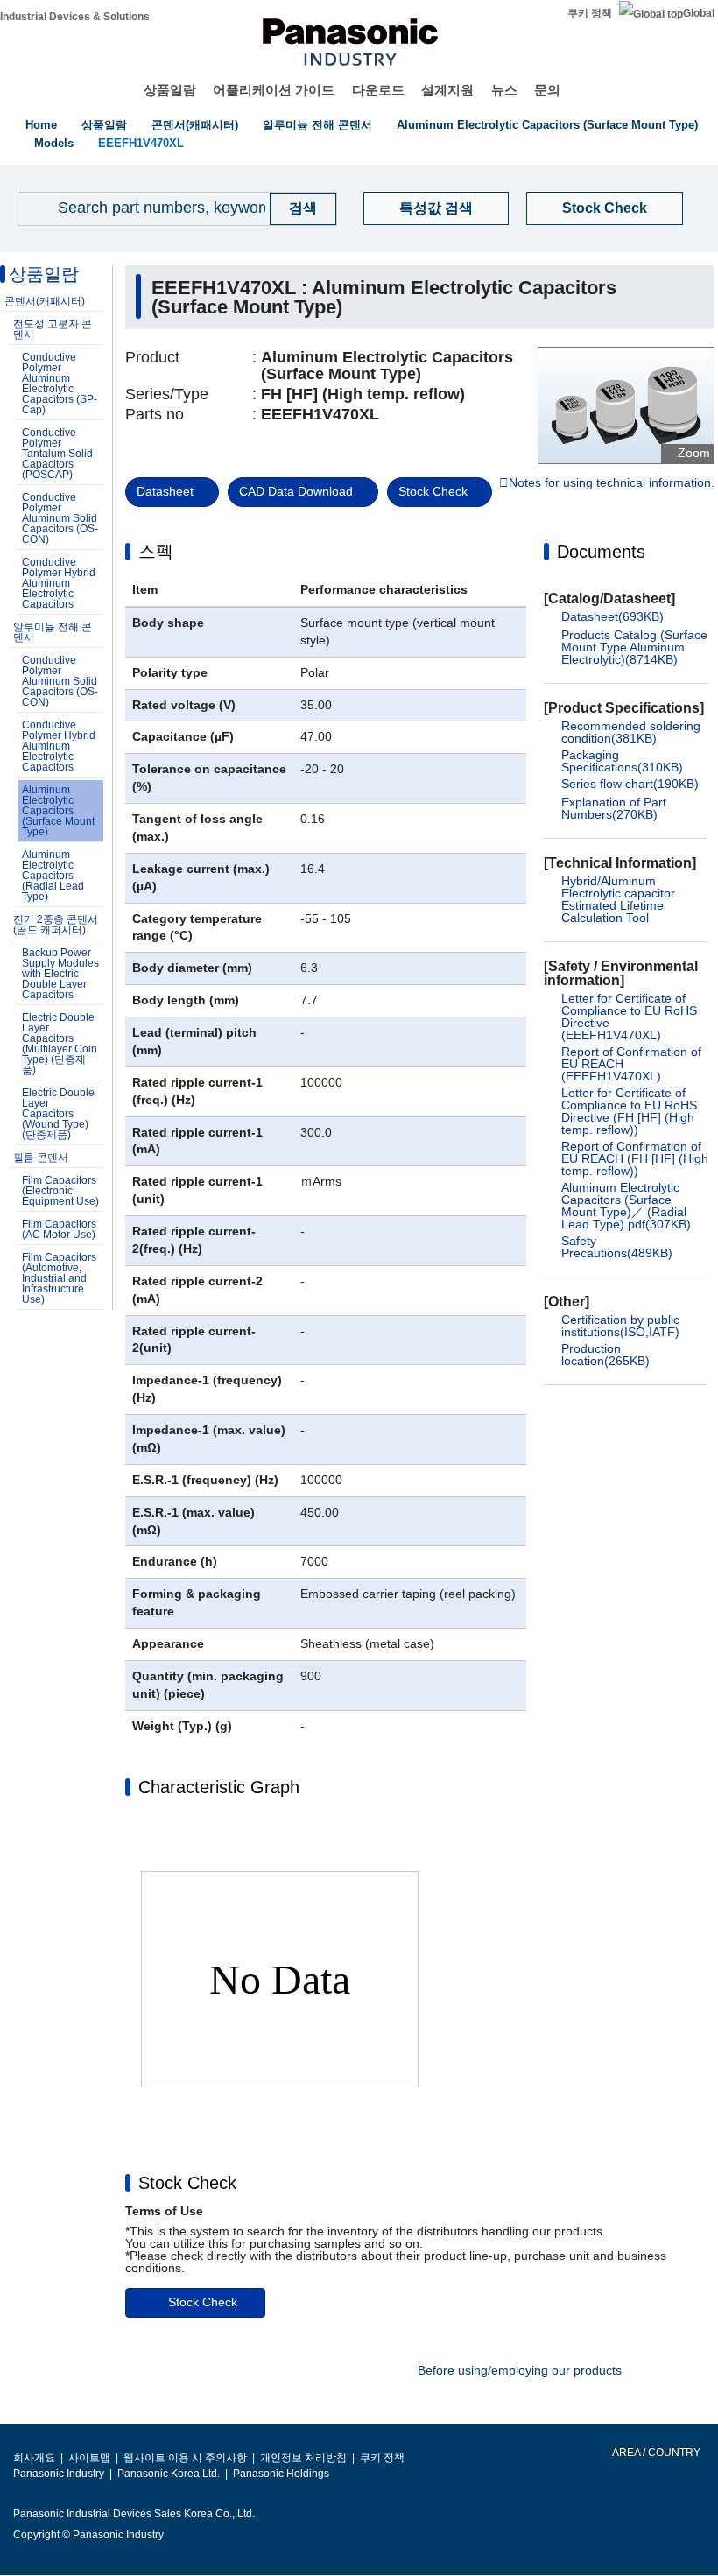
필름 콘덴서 (41, 1158)
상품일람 (170, 90)
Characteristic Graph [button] (219, 1787)
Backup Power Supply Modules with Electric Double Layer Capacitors (60, 974)
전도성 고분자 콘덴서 (53, 329)
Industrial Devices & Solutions (75, 17)
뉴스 (504, 90)
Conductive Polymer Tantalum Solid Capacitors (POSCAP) (57, 454)
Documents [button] (601, 552)
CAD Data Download (296, 491)
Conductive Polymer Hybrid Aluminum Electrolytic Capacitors (59, 583)
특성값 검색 (436, 208)
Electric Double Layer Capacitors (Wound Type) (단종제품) (58, 1114)
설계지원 (447, 90)
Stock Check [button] (187, 2183)
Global (699, 13)
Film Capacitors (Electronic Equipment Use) (60, 1191)
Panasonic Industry (59, 2474)
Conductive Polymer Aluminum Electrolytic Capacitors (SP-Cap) (60, 384)
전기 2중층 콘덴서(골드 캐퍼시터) (56, 925)
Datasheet (165, 491)
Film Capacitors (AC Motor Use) (59, 1229)
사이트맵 (89, 2458)
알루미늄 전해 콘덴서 (317, 125)
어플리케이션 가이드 (274, 90)
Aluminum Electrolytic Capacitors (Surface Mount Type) (547, 125)
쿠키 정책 (590, 13)
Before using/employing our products (520, 2370)
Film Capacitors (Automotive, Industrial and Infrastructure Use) (59, 1278)
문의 (547, 90)
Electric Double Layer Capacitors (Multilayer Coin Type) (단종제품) (60, 1044)
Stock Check (605, 208)
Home (41, 125)
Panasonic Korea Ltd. (169, 2474)
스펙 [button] (156, 552)
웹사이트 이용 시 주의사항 (185, 2458)
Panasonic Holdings (281, 2474)
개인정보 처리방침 (303, 2458)
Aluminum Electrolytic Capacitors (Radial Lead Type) (53, 876)
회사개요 (34, 2458)
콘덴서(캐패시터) (195, 125)
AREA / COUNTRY (655, 2453)
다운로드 (378, 90)
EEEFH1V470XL (141, 143)
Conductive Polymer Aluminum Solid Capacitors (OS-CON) (60, 518)
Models (54, 143)
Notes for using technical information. (612, 483)
